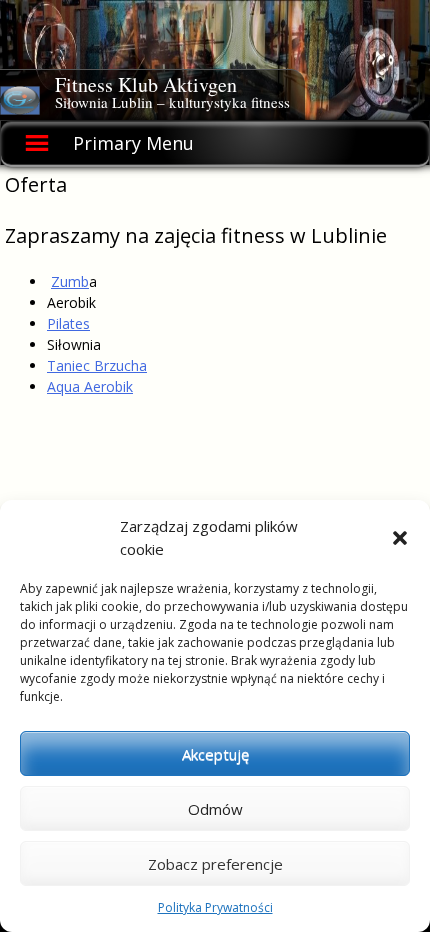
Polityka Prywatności (215, 907)
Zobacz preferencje (215, 864)
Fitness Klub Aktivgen (146, 84)
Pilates (68, 323)
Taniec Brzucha (97, 365)
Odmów (215, 809)
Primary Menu (133, 143)
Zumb (70, 281)
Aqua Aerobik (90, 386)
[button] (400, 538)
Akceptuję (215, 754)
